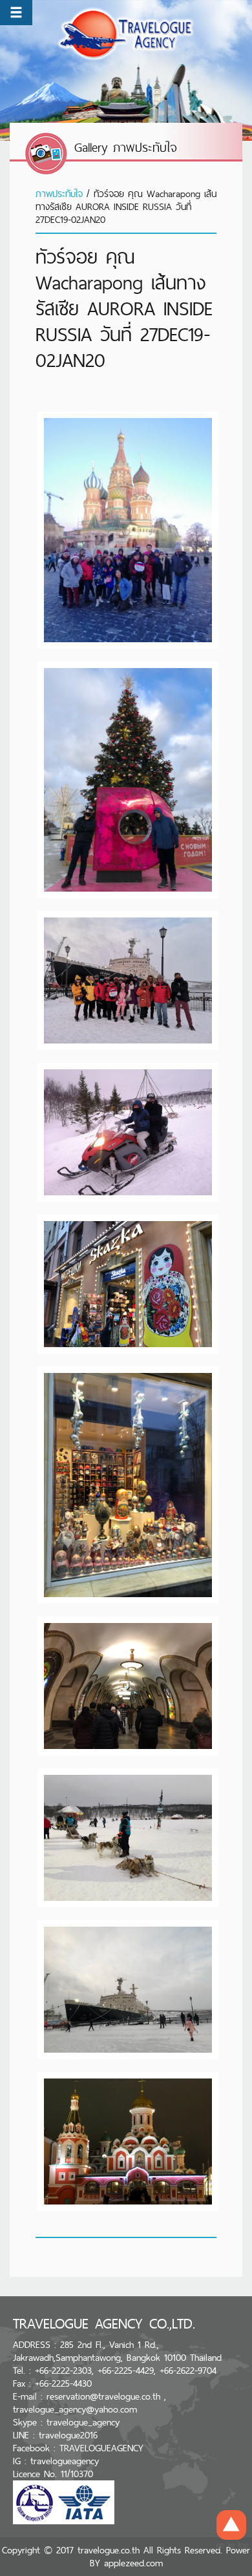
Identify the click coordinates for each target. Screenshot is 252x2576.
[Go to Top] (231, 2529)
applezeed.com (133, 2563)
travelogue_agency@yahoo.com (75, 2409)
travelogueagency (65, 2461)
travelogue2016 (68, 2435)
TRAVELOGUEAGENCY (101, 2448)
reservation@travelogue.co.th (103, 2396)
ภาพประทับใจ (59, 194)
